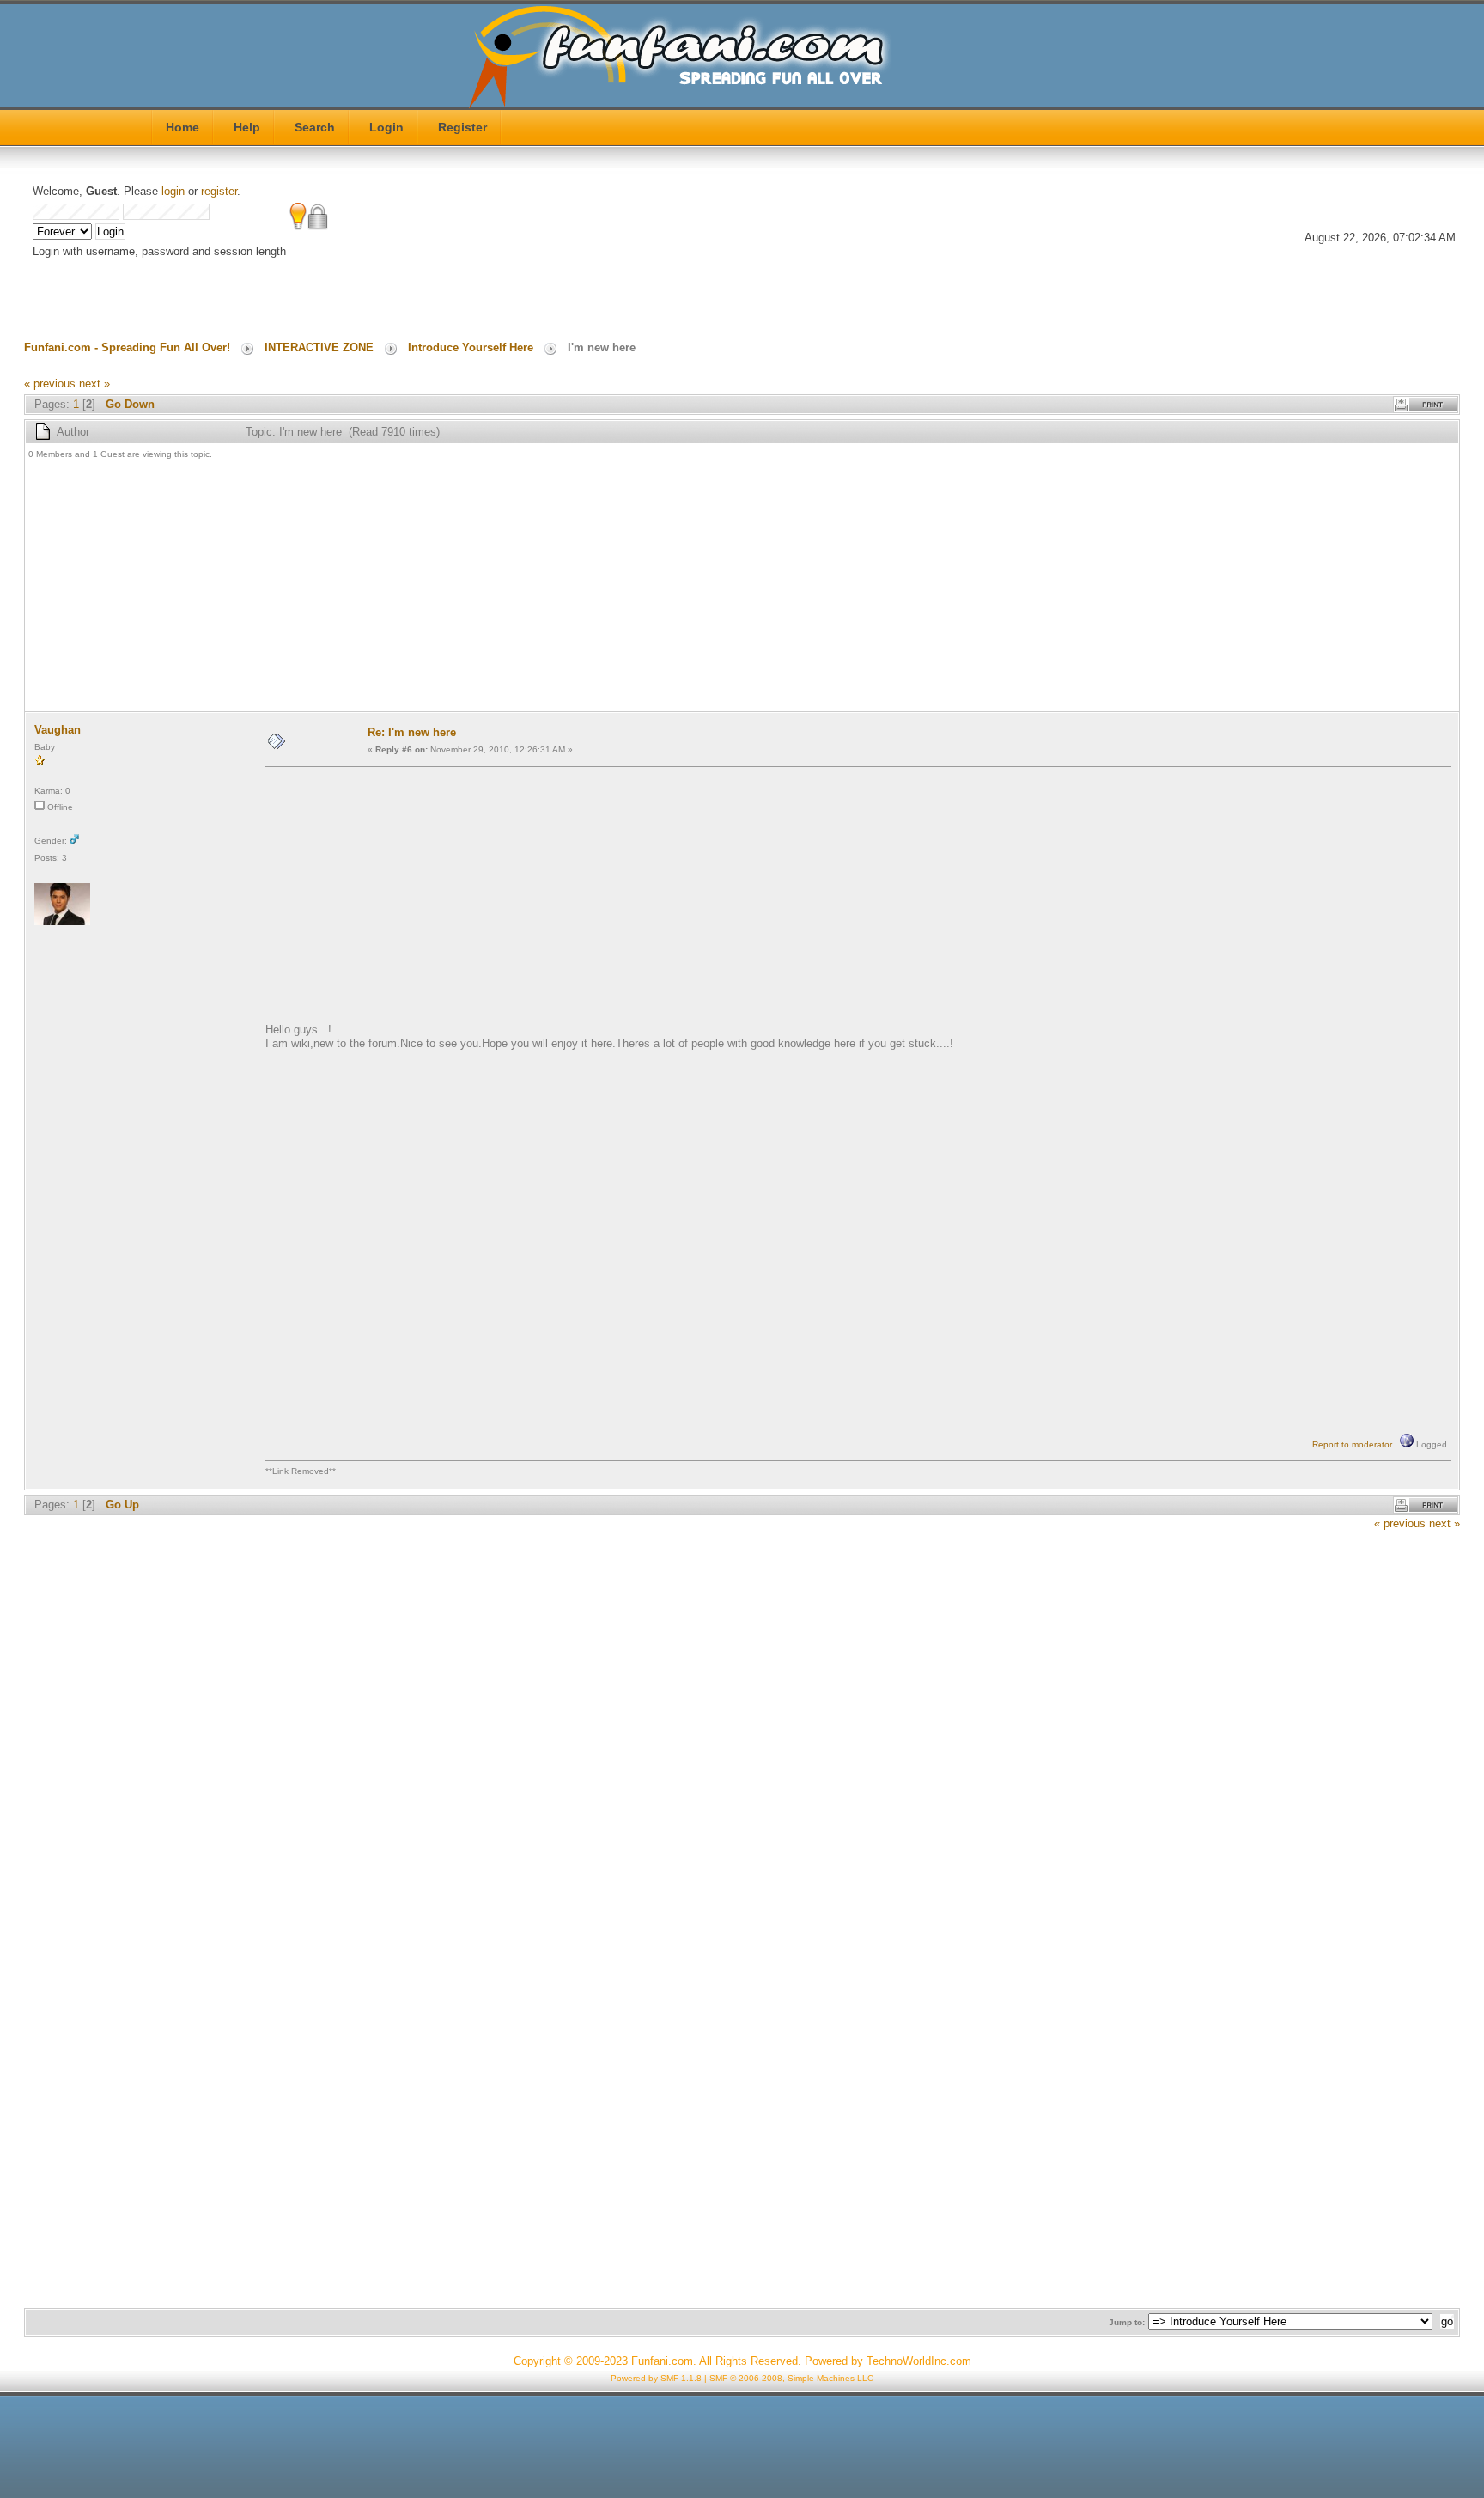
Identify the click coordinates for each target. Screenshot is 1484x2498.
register (219, 191)
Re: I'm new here (412, 732)
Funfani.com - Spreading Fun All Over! (127, 347)
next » (94, 384)
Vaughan (58, 730)
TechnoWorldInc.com (919, 2361)
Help (247, 127)
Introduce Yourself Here (471, 347)
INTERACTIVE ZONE (319, 347)
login (173, 191)
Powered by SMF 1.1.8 (656, 2378)
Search (315, 127)
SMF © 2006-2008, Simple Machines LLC (791, 2378)
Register (462, 127)
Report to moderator (1352, 1444)
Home (182, 127)
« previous (50, 384)
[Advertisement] (544, 588)
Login (386, 127)
